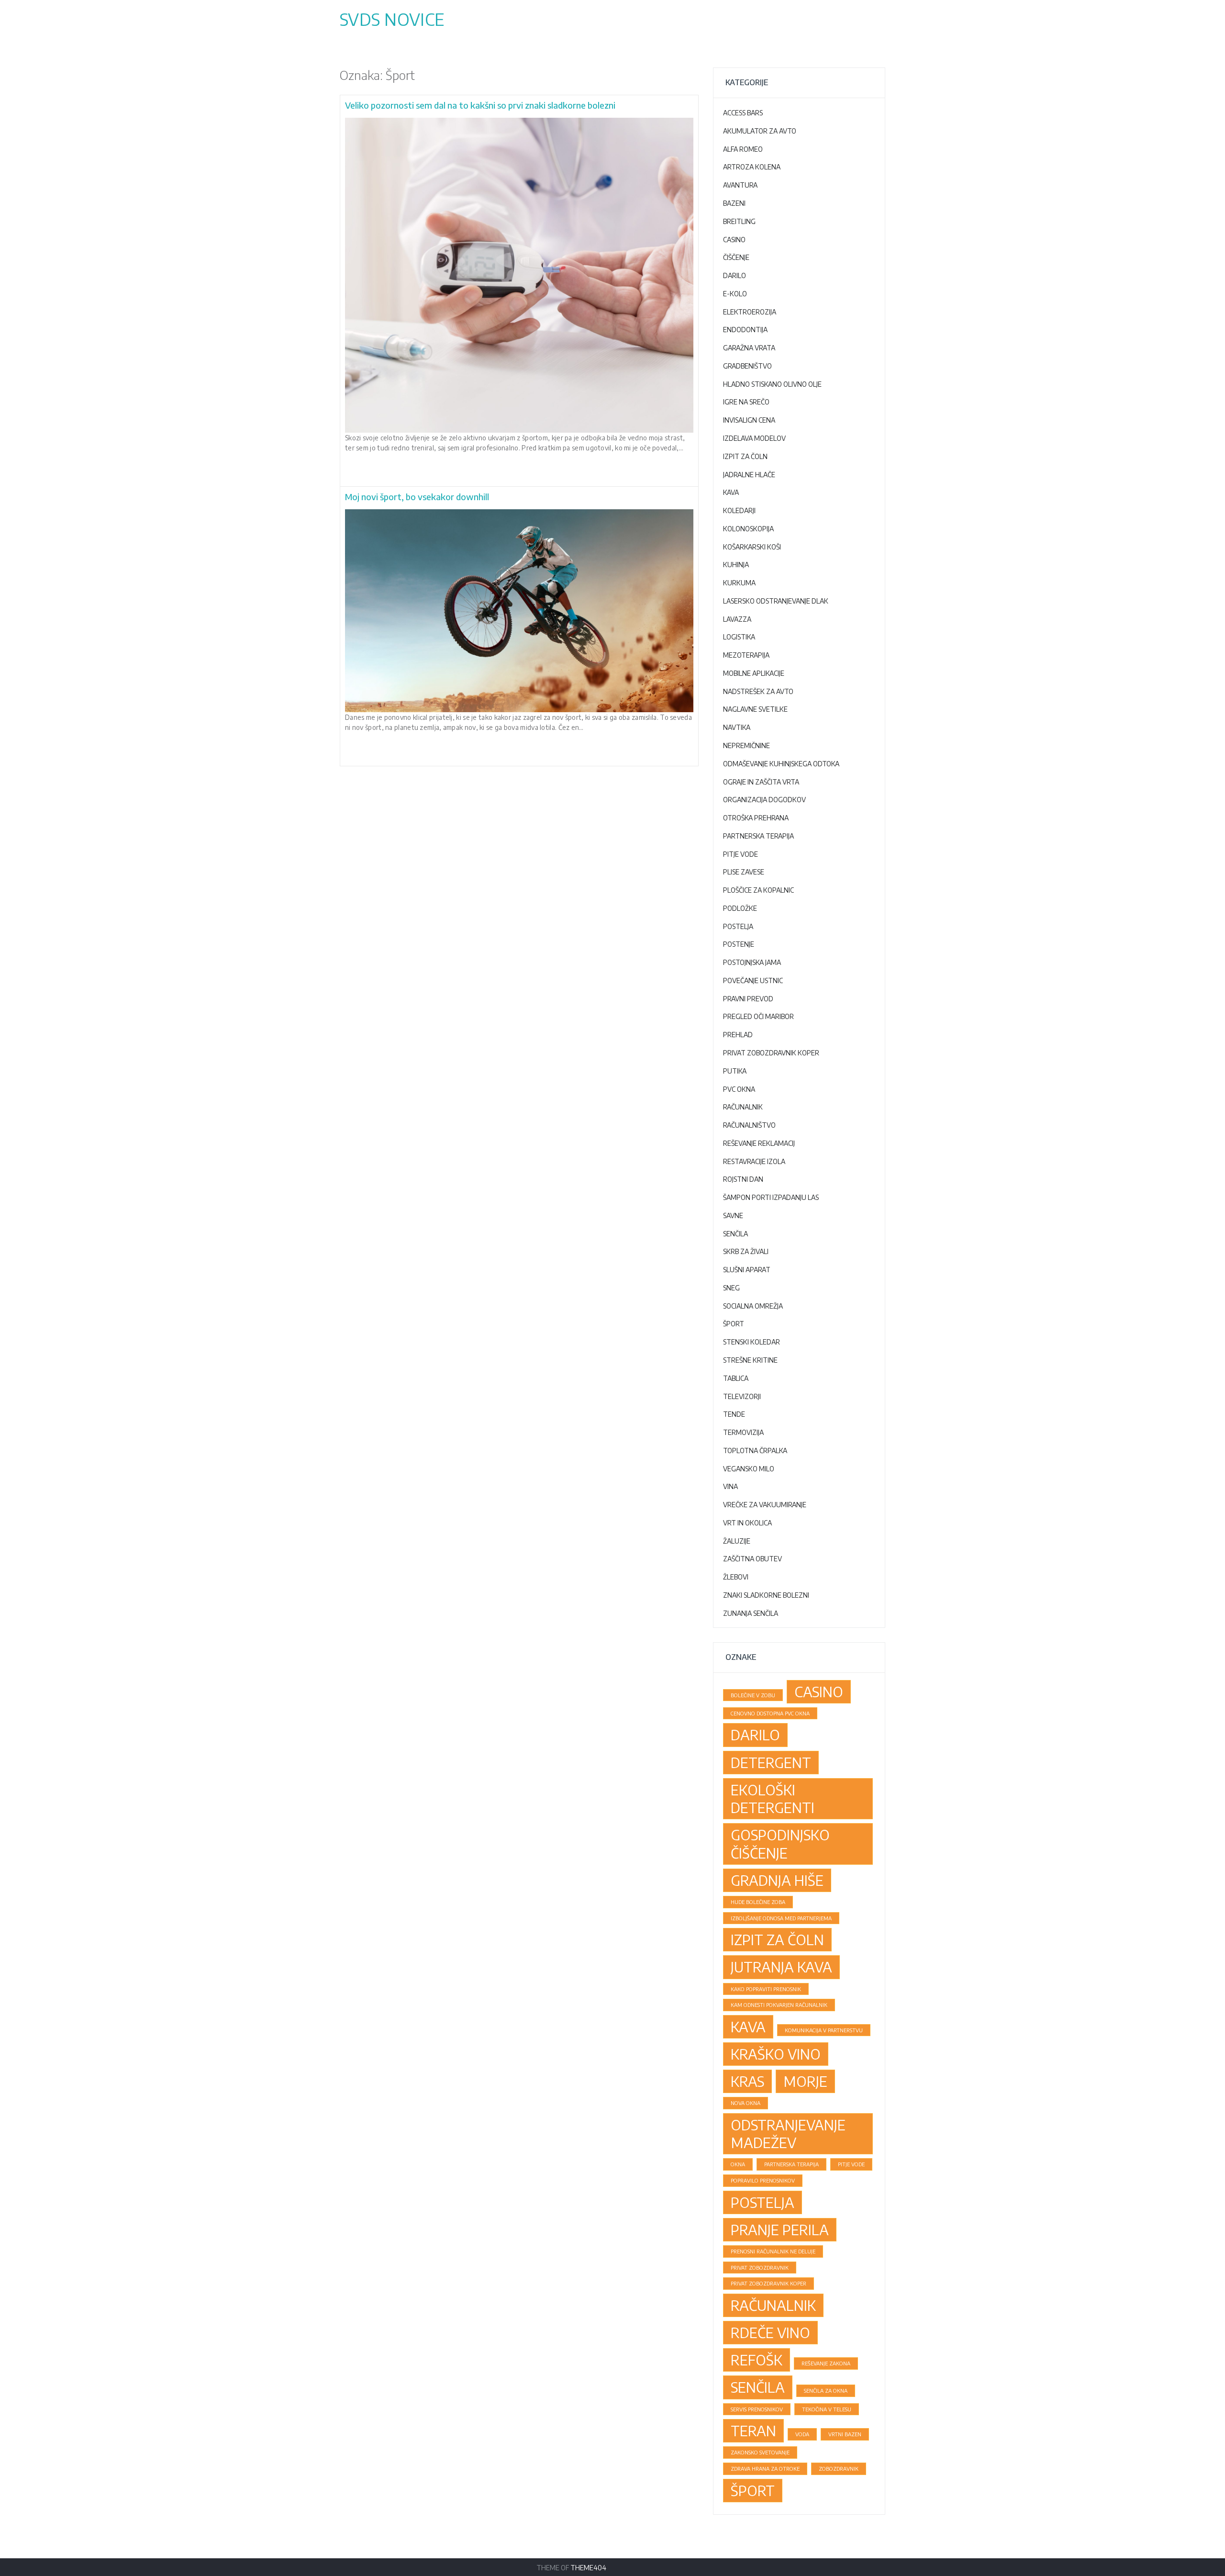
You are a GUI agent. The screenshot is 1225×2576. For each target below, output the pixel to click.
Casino (734, 240)
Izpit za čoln (745, 456)
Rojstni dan (743, 1179)
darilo (755, 1735)
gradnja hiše (777, 1880)
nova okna (746, 2103)
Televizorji (742, 1396)
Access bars (743, 113)
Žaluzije (737, 1541)
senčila (758, 2387)
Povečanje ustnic (753, 980)
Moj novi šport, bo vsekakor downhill (417, 497)
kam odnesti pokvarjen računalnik (779, 2005)
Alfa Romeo (743, 149)
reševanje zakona (826, 2363)
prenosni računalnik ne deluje (773, 2251)
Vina (730, 1486)
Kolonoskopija (748, 529)
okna (738, 2164)
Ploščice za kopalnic (758, 890)
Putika (735, 1071)
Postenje (739, 944)
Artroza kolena (752, 167)
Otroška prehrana (756, 818)
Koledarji (739, 510)
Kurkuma (739, 583)
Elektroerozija (750, 312)
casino (819, 1691)
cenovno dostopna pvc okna (770, 1713)
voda (802, 2434)
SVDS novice (392, 19)
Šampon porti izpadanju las (771, 1197)
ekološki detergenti (773, 1798)
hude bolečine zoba (758, 1902)
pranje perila (780, 2229)
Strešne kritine (750, 1360)
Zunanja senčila (751, 1613)
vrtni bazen (845, 2434)
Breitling (739, 221)
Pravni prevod (748, 999)
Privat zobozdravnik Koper (771, 1053)
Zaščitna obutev (752, 1559)
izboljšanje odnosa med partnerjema (781, 1918)
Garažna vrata (749, 348)
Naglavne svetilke (755, 709)
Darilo (735, 275)
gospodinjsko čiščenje (780, 1843)
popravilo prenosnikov (763, 2180)
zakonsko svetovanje (760, 2452)
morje (805, 2081)
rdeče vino (770, 2332)
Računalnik (743, 1107)
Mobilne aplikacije (754, 673)
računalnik (773, 2305)
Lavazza (737, 619)
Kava (731, 492)
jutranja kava (781, 1967)
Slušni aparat (747, 1270)
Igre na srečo (746, 402)
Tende (734, 1414)
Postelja (738, 926)
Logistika (739, 637)
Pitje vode (741, 854)
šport (753, 2490)
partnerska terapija (791, 2164)
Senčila (735, 1234)
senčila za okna (826, 2391)
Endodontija (745, 330)
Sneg (731, 1288)
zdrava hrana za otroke (765, 2469)
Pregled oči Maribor (758, 1016)
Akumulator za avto (760, 131)
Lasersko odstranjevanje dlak (776, 601)
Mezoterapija (746, 655)
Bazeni (734, 203)
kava (748, 2027)
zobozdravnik (839, 2469)
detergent (771, 1762)
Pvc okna (739, 1089)
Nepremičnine (746, 745)
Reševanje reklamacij (759, 1143)
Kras (747, 2081)
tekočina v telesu (827, 2409)
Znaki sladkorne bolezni (766, 1595)
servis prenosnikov (757, 2409)
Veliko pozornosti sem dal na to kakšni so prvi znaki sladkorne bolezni (480, 105)
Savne (733, 1215)
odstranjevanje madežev (788, 2134)
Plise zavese (744, 872)
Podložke (740, 908)
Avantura (740, 185)
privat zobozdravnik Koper (768, 2283)
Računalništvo (749, 1125)
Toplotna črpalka (755, 1450)
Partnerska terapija (758, 836)
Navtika (737, 727)
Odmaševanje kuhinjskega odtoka (781, 764)
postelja (763, 2202)
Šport (734, 1324)
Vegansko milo (749, 1469)
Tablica (736, 1378)
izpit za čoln (777, 1939)
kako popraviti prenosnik (766, 1989)
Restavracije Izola (754, 1161)
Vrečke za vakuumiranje (765, 1505)
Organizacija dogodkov (764, 800)
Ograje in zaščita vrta (761, 782)
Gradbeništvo (747, 366)
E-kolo (735, 294)
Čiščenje (736, 257)
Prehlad (738, 1035)
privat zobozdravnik (760, 2268)
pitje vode (851, 2164)
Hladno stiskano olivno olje (772, 384)
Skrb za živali (746, 1251)
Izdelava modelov (754, 438)
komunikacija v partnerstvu (824, 2030)
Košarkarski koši (752, 547)
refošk (757, 2360)
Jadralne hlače (749, 475)
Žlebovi (736, 1577)
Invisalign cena (749, 420)
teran (753, 2430)
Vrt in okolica (747, 1523)
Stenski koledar (752, 1342)
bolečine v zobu (753, 1695)
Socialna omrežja (753, 1306)
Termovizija (743, 1432)
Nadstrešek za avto (758, 691)
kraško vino (776, 2054)
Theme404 (588, 2568)
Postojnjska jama (752, 962)
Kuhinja (736, 565)
